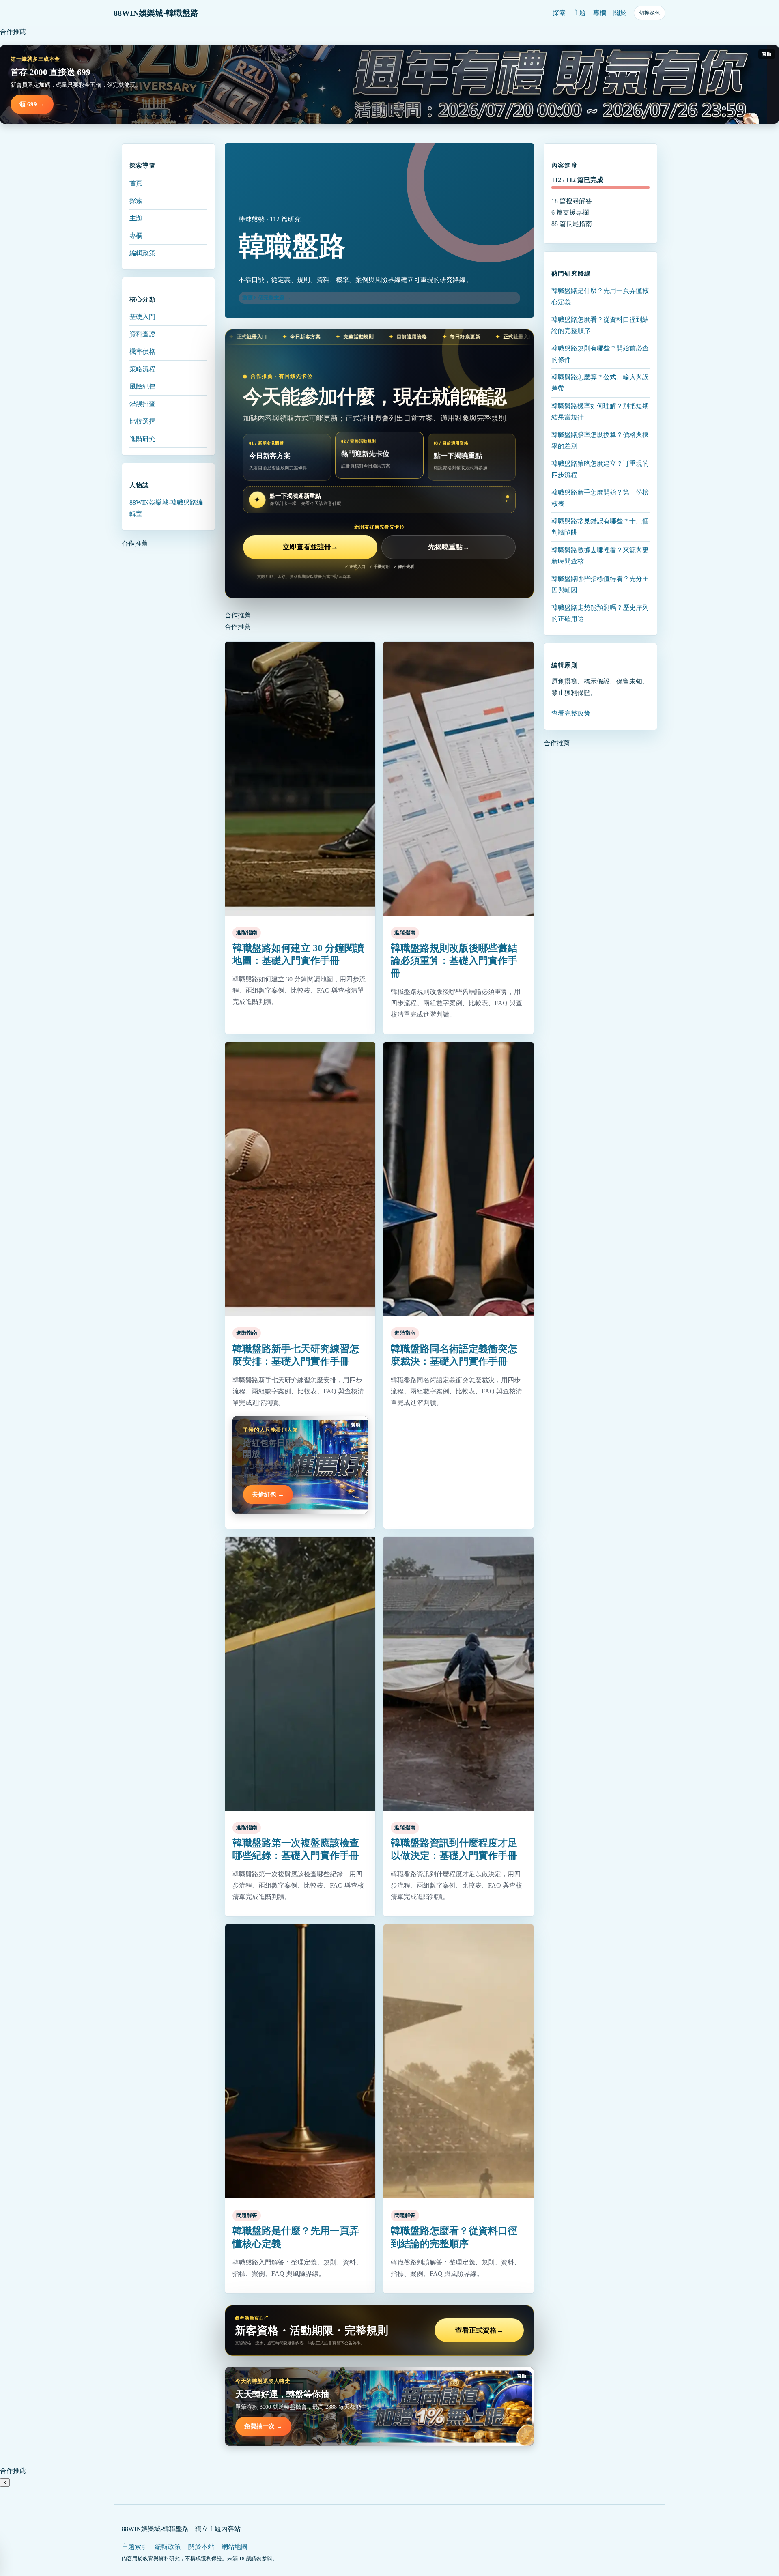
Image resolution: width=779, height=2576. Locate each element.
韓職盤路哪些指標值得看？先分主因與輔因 (600, 584)
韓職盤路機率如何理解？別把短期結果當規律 (600, 412)
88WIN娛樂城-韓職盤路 (156, 13)
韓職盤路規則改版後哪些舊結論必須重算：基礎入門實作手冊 (454, 961)
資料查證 (142, 334)
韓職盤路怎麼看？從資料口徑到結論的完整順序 (600, 325)
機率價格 (142, 351)
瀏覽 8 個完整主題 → (267, 298)
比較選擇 (142, 421)
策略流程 (142, 369)
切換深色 (650, 13)
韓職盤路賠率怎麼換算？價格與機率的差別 (600, 440)
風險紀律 (142, 386)
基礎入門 (142, 316)
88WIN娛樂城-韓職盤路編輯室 (166, 508)
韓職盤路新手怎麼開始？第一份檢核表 (600, 498)
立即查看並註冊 (310, 547)
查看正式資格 (479, 2330)
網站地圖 (235, 2547)
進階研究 (142, 438)
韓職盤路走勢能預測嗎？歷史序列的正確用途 (600, 613)
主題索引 (135, 2547)
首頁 (136, 183)
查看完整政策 (571, 713)
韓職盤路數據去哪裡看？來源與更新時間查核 (600, 556)
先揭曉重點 (449, 547)
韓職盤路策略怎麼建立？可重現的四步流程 (600, 469)
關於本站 (201, 2547)
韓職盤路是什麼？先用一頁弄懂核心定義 (600, 296)
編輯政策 (142, 253)
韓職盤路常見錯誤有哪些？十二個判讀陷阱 (600, 527)
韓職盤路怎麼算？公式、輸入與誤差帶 (600, 383)
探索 (559, 13)
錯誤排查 (142, 403)
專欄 (600, 13)
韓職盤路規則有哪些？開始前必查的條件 (600, 354)
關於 (620, 13)
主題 (579, 13)
